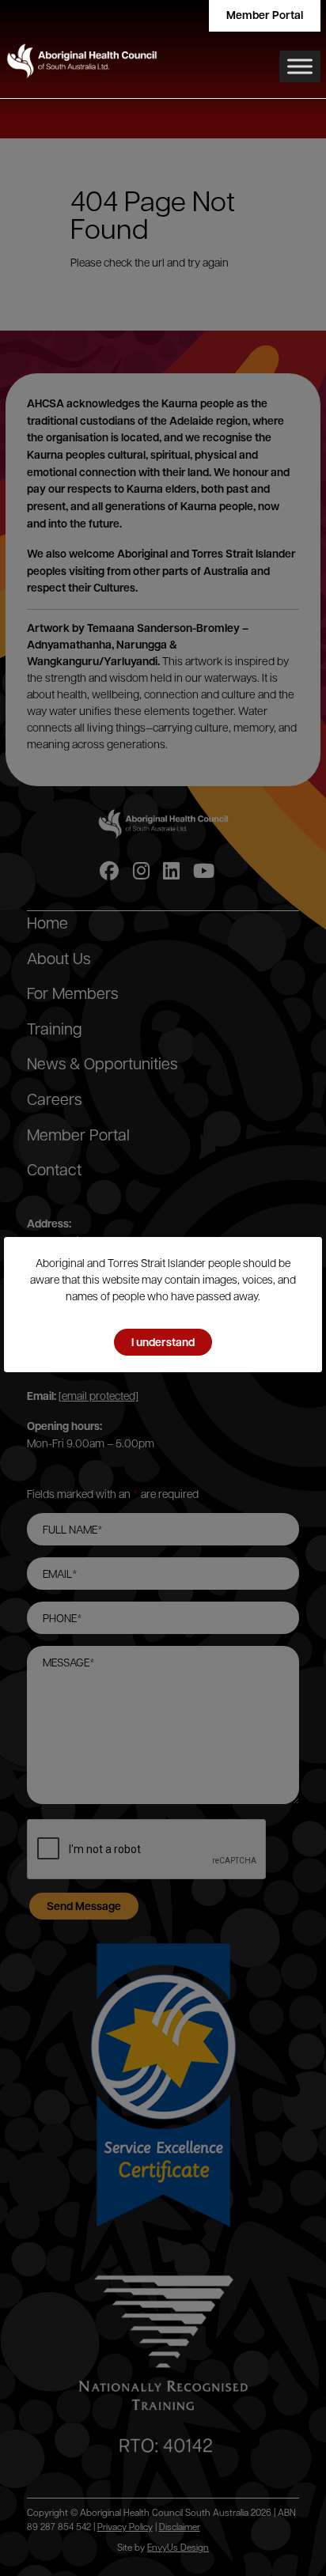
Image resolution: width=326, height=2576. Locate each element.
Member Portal (265, 15)
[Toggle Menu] (300, 66)
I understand (163, 1342)
